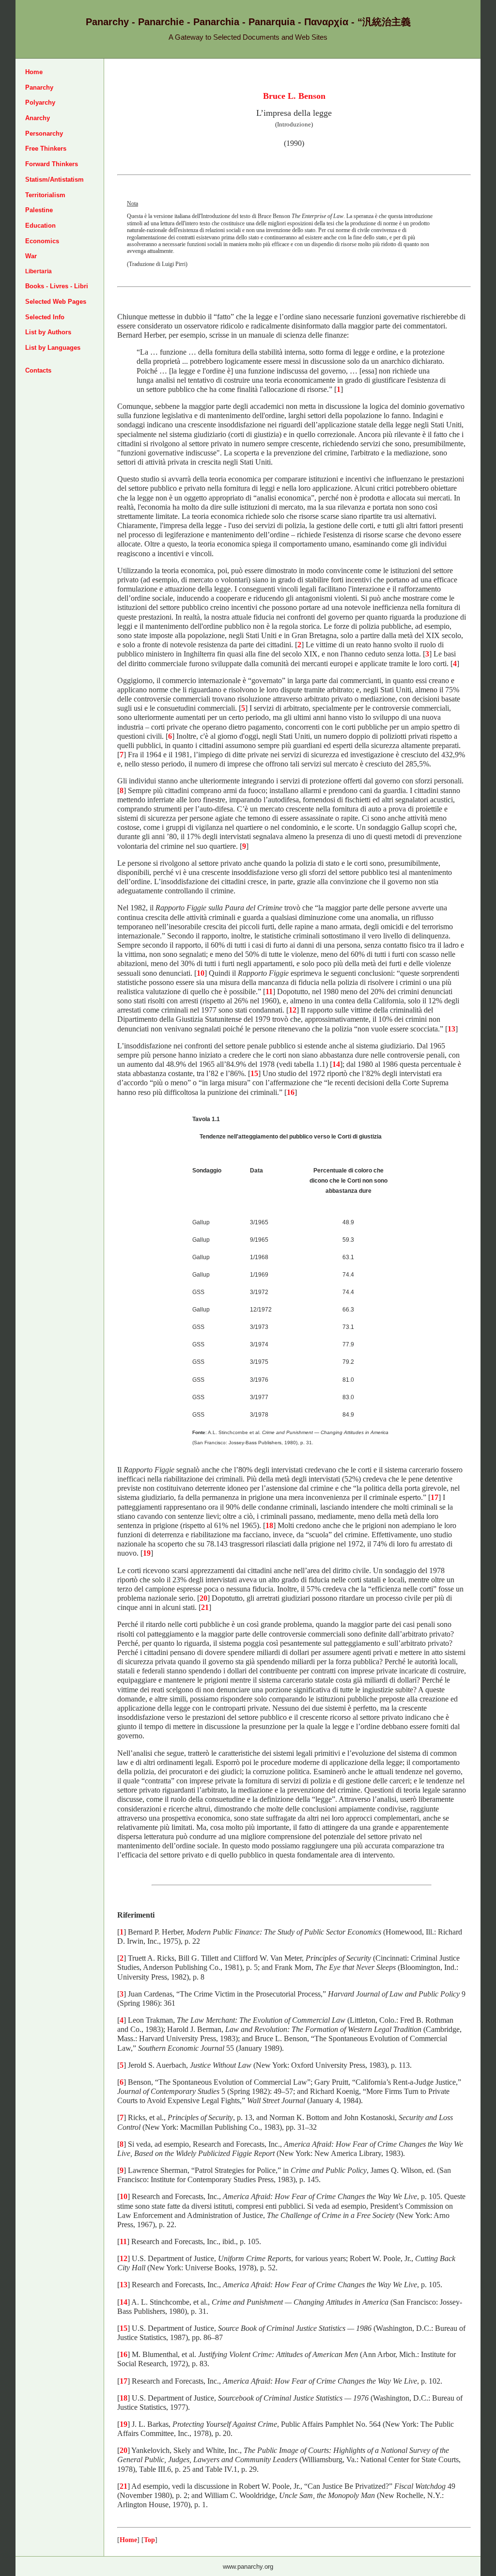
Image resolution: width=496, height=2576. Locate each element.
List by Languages (53, 348)
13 (451, 1029)
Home (34, 72)
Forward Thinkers (52, 164)
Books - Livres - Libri (57, 286)
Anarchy (38, 118)
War (31, 256)
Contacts (38, 370)
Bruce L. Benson (294, 96)
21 (205, 1607)
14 (336, 1064)
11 (269, 991)
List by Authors (48, 332)
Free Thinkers (46, 148)
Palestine (39, 210)
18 (269, 1525)
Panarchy (39, 87)
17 (434, 1497)
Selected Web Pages (56, 302)
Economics (42, 241)
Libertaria (39, 271)
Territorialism (45, 195)
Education (40, 226)
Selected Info (45, 317)
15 (254, 1073)
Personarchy (44, 133)
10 (201, 973)
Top (149, 2540)
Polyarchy (40, 102)
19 (147, 1553)
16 (291, 1092)
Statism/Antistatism (54, 180)
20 (203, 1598)
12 (293, 1010)
